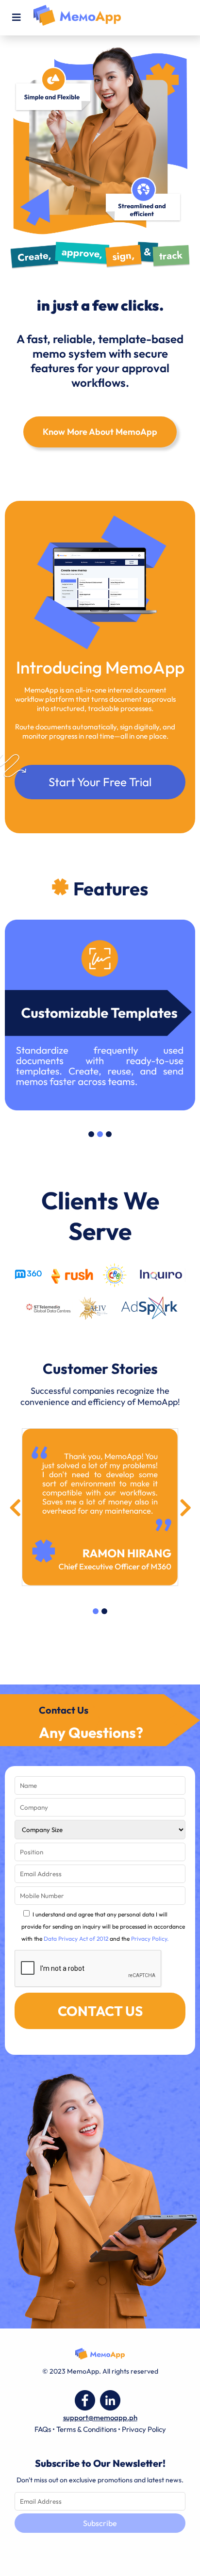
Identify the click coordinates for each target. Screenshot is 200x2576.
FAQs (43, 2429)
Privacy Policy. (150, 1939)
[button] (91, 1134)
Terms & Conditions (86, 2429)
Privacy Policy (144, 2429)
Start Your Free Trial (100, 782)
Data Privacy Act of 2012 (76, 1939)
